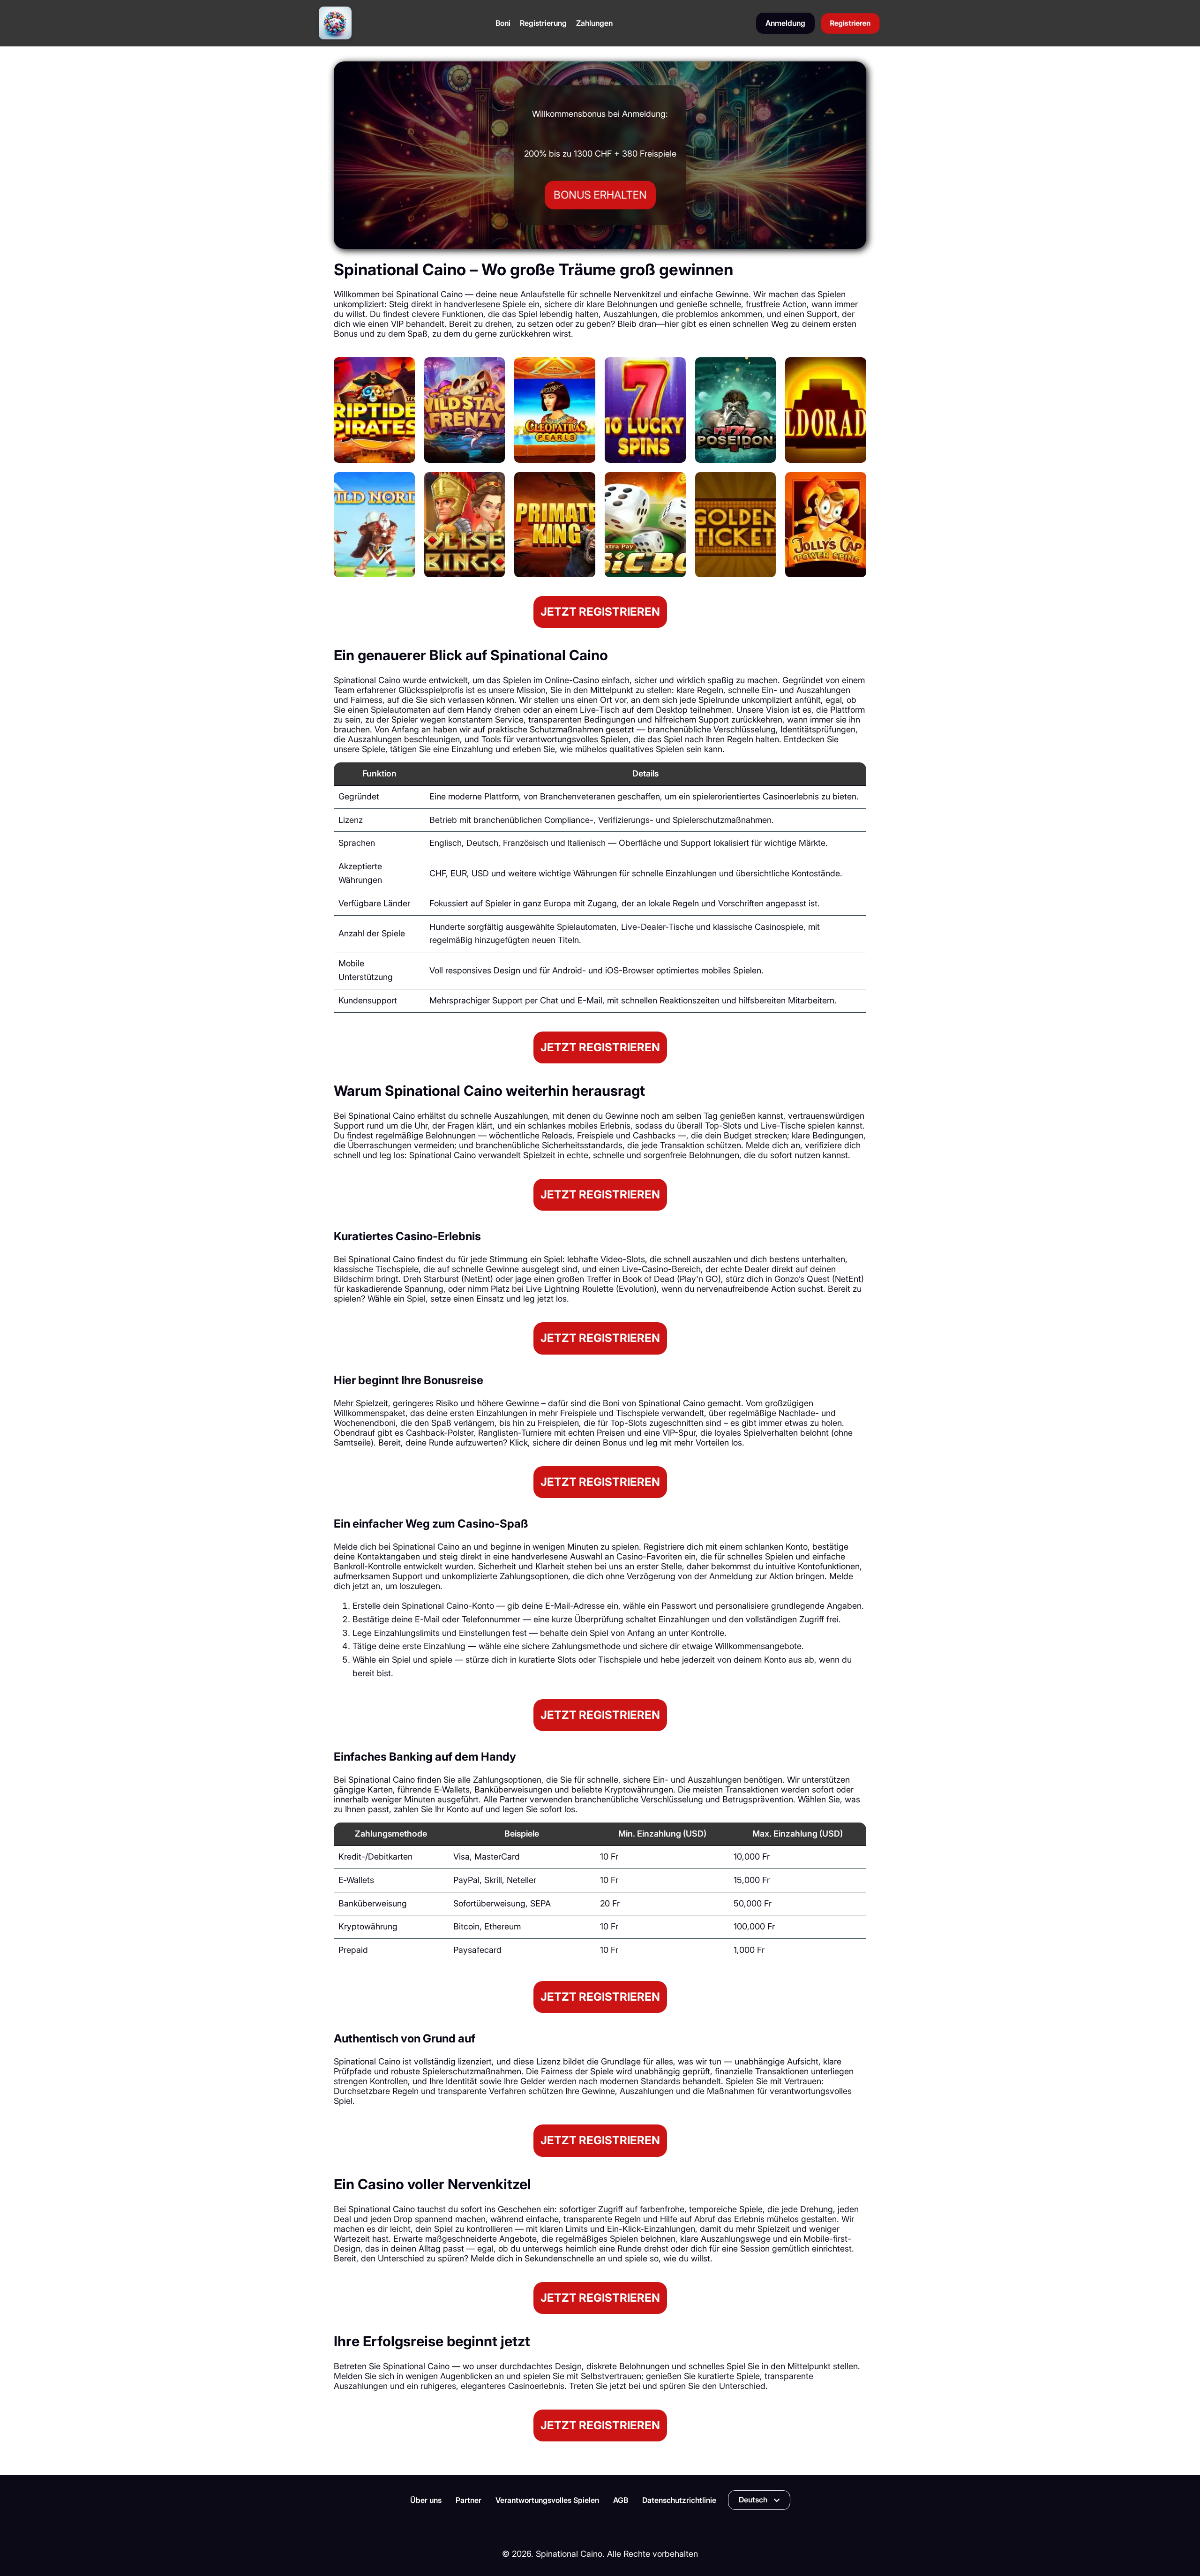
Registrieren (850, 23)
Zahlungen (594, 23)
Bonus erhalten (600, 195)
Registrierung (543, 23)
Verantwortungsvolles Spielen (547, 2500)
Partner (469, 2500)
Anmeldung (785, 23)
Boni (503, 23)
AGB (621, 2500)
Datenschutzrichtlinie (679, 2500)
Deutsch (753, 2500)
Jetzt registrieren (600, 612)
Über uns (426, 2500)
